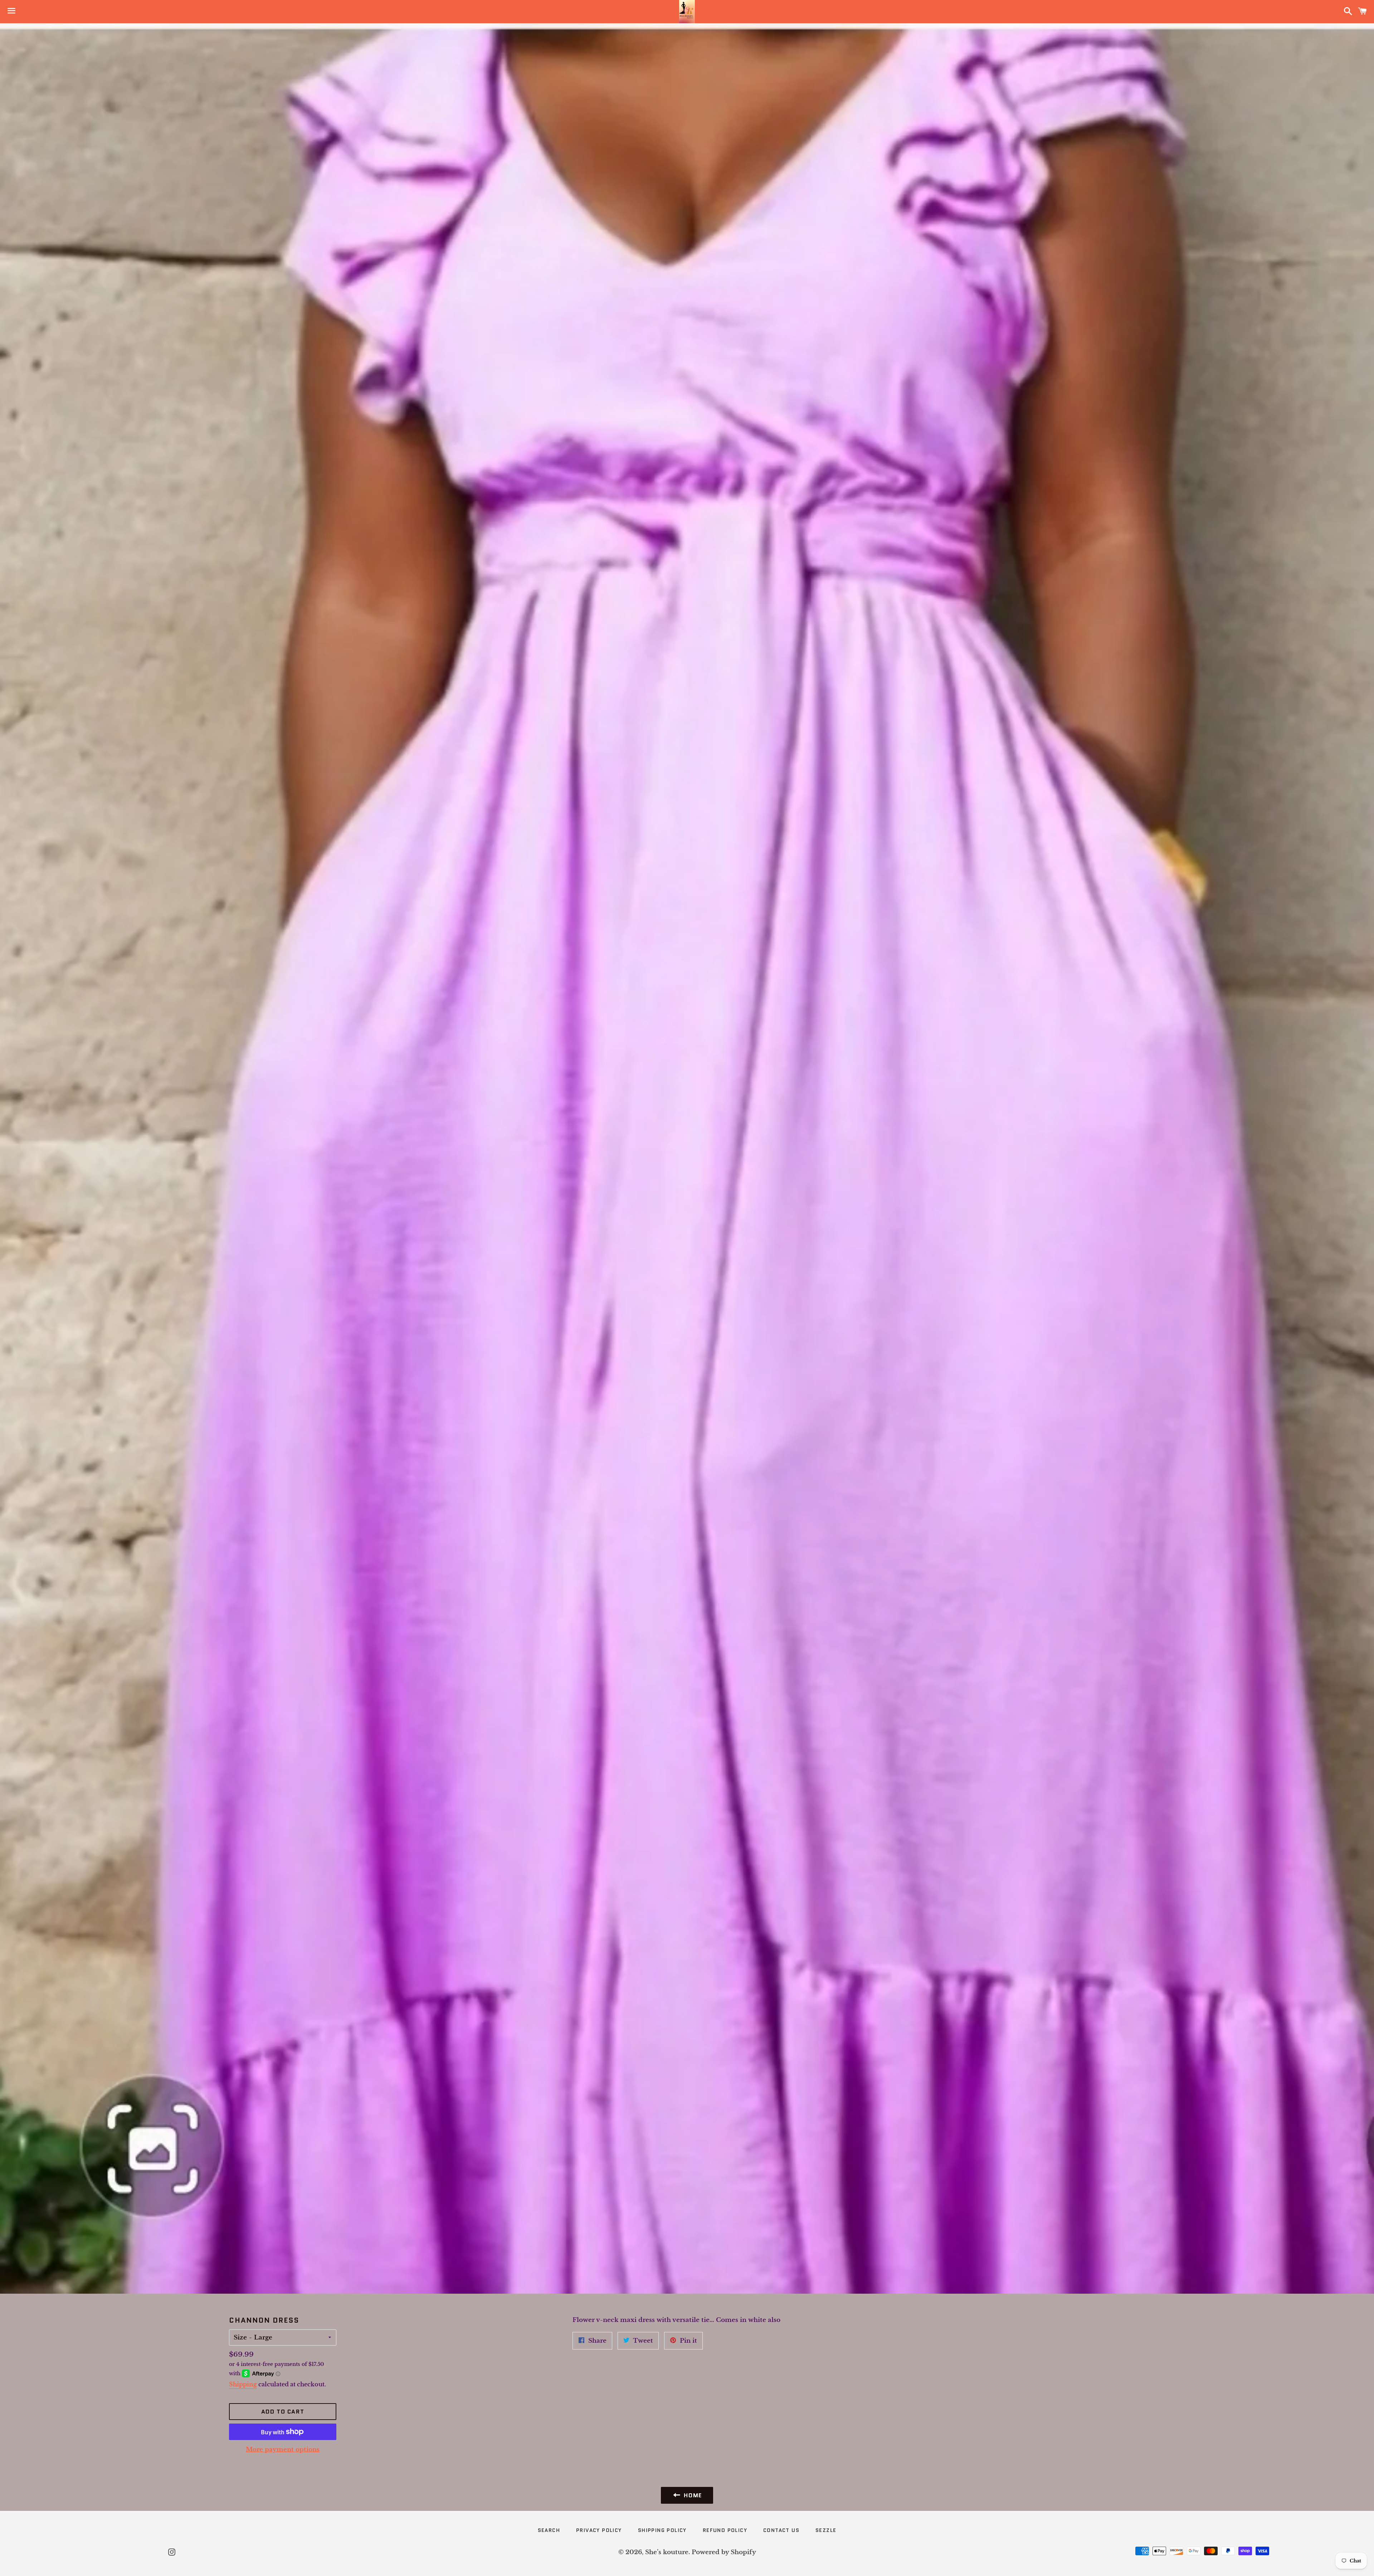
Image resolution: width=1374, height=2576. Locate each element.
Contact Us (781, 2530)
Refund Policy (725, 2530)
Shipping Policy (662, 2530)
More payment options (283, 2450)
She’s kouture (667, 2552)
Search (549, 2530)
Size (240, 2338)
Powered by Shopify (724, 2552)
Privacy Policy (599, 2530)
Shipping (243, 2384)
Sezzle (826, 2530)
